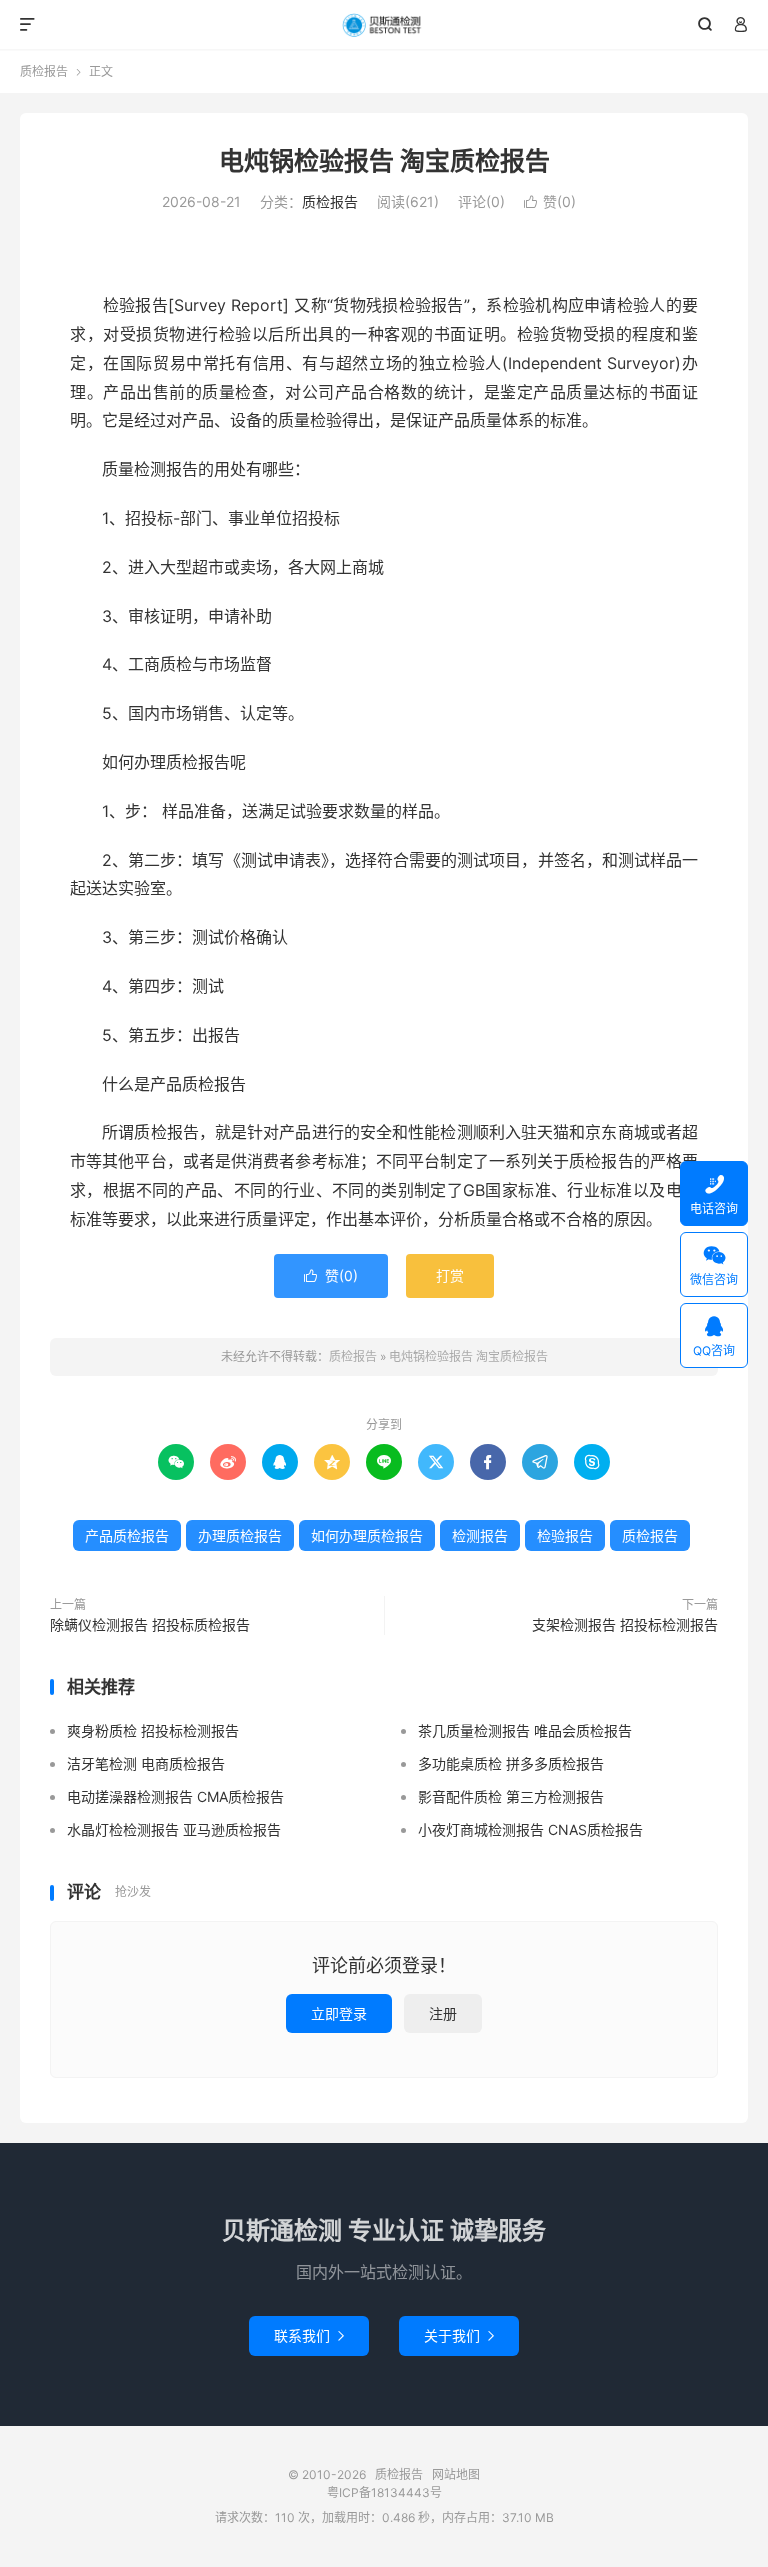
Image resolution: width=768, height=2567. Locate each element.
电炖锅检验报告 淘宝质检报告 (384, 161)
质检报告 (384, 25)
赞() (550, 201)
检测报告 (480, 1535)
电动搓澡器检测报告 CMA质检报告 (175, 1796)
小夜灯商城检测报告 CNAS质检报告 (530, 1829)
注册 (443, 2013)
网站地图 (456, 2474)
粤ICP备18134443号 (384, 2492)
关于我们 (459, 2335)
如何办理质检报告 (367, 1535)
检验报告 (565, 1535)
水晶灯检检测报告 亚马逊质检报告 (174, 1829)
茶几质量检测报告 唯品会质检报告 (525, 1730)
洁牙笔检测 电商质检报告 (146, 1763)
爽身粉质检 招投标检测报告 (153, 1730)
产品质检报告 (127, 1535)
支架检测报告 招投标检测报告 (625, 1624)
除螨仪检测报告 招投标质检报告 (150, 1624)
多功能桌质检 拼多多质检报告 (511, 1763)
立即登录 (339, 2013)
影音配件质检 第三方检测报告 (511, 1796)
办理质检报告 (240, 1535)
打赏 (450, 1275)
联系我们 (309, 2335)
